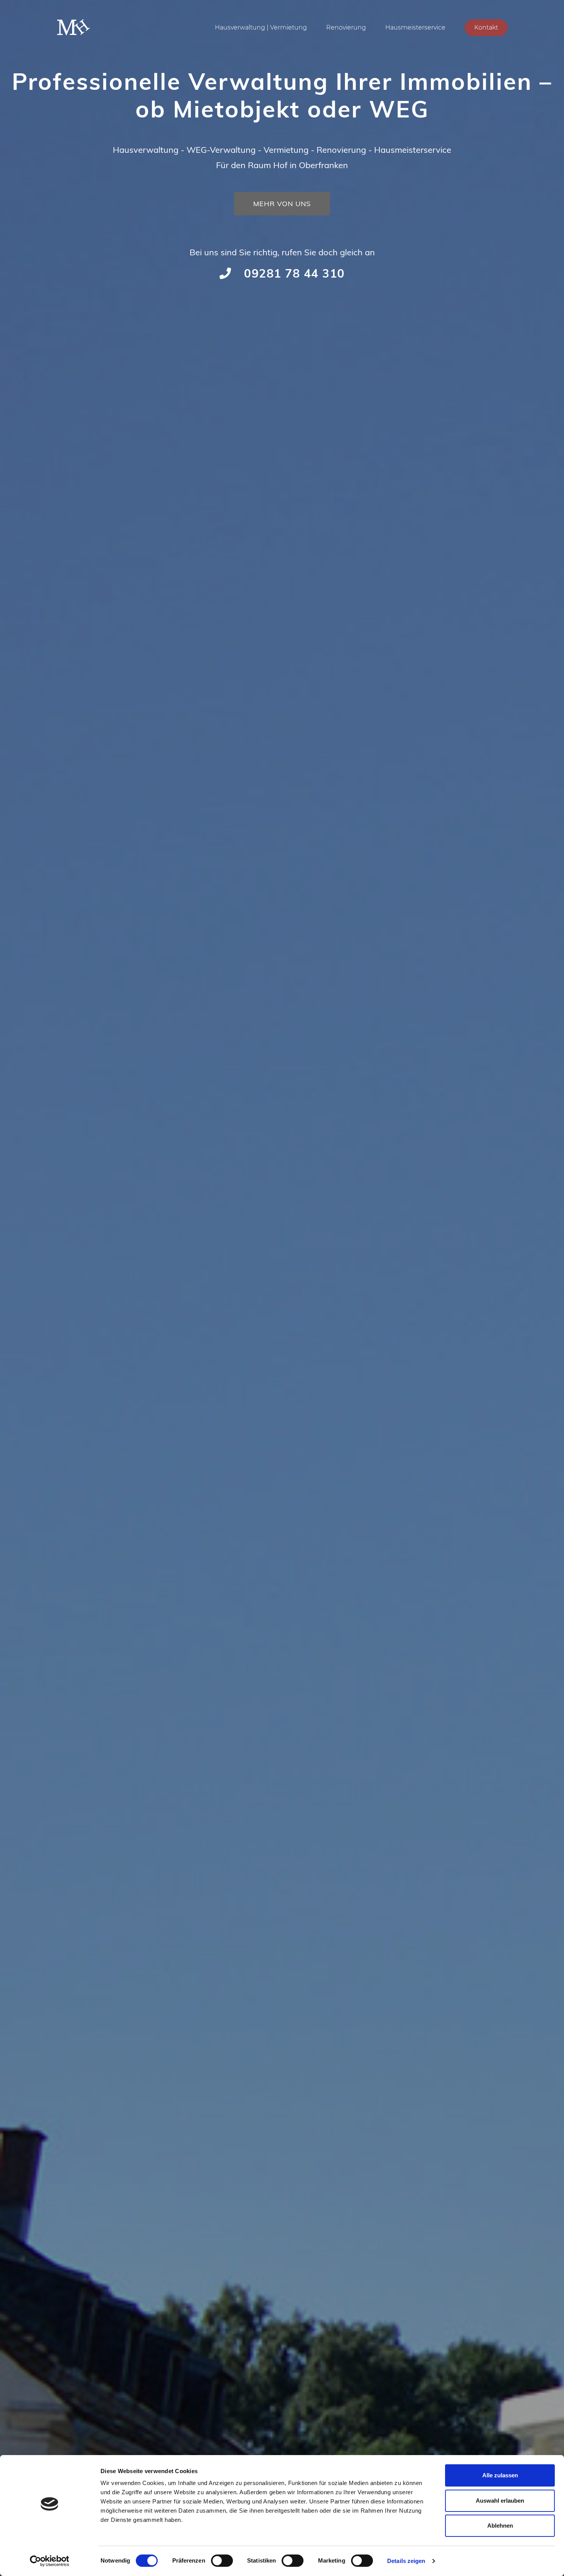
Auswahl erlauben (500, 2501)
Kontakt (486, 27)
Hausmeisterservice (415, 27)
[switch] (222, 2561)
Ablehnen (500, 2526)
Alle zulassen (500, 2475)
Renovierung (346, 27)
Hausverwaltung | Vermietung (261, 27)
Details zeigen (406, 2561)
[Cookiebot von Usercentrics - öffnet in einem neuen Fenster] (50, 2561)
